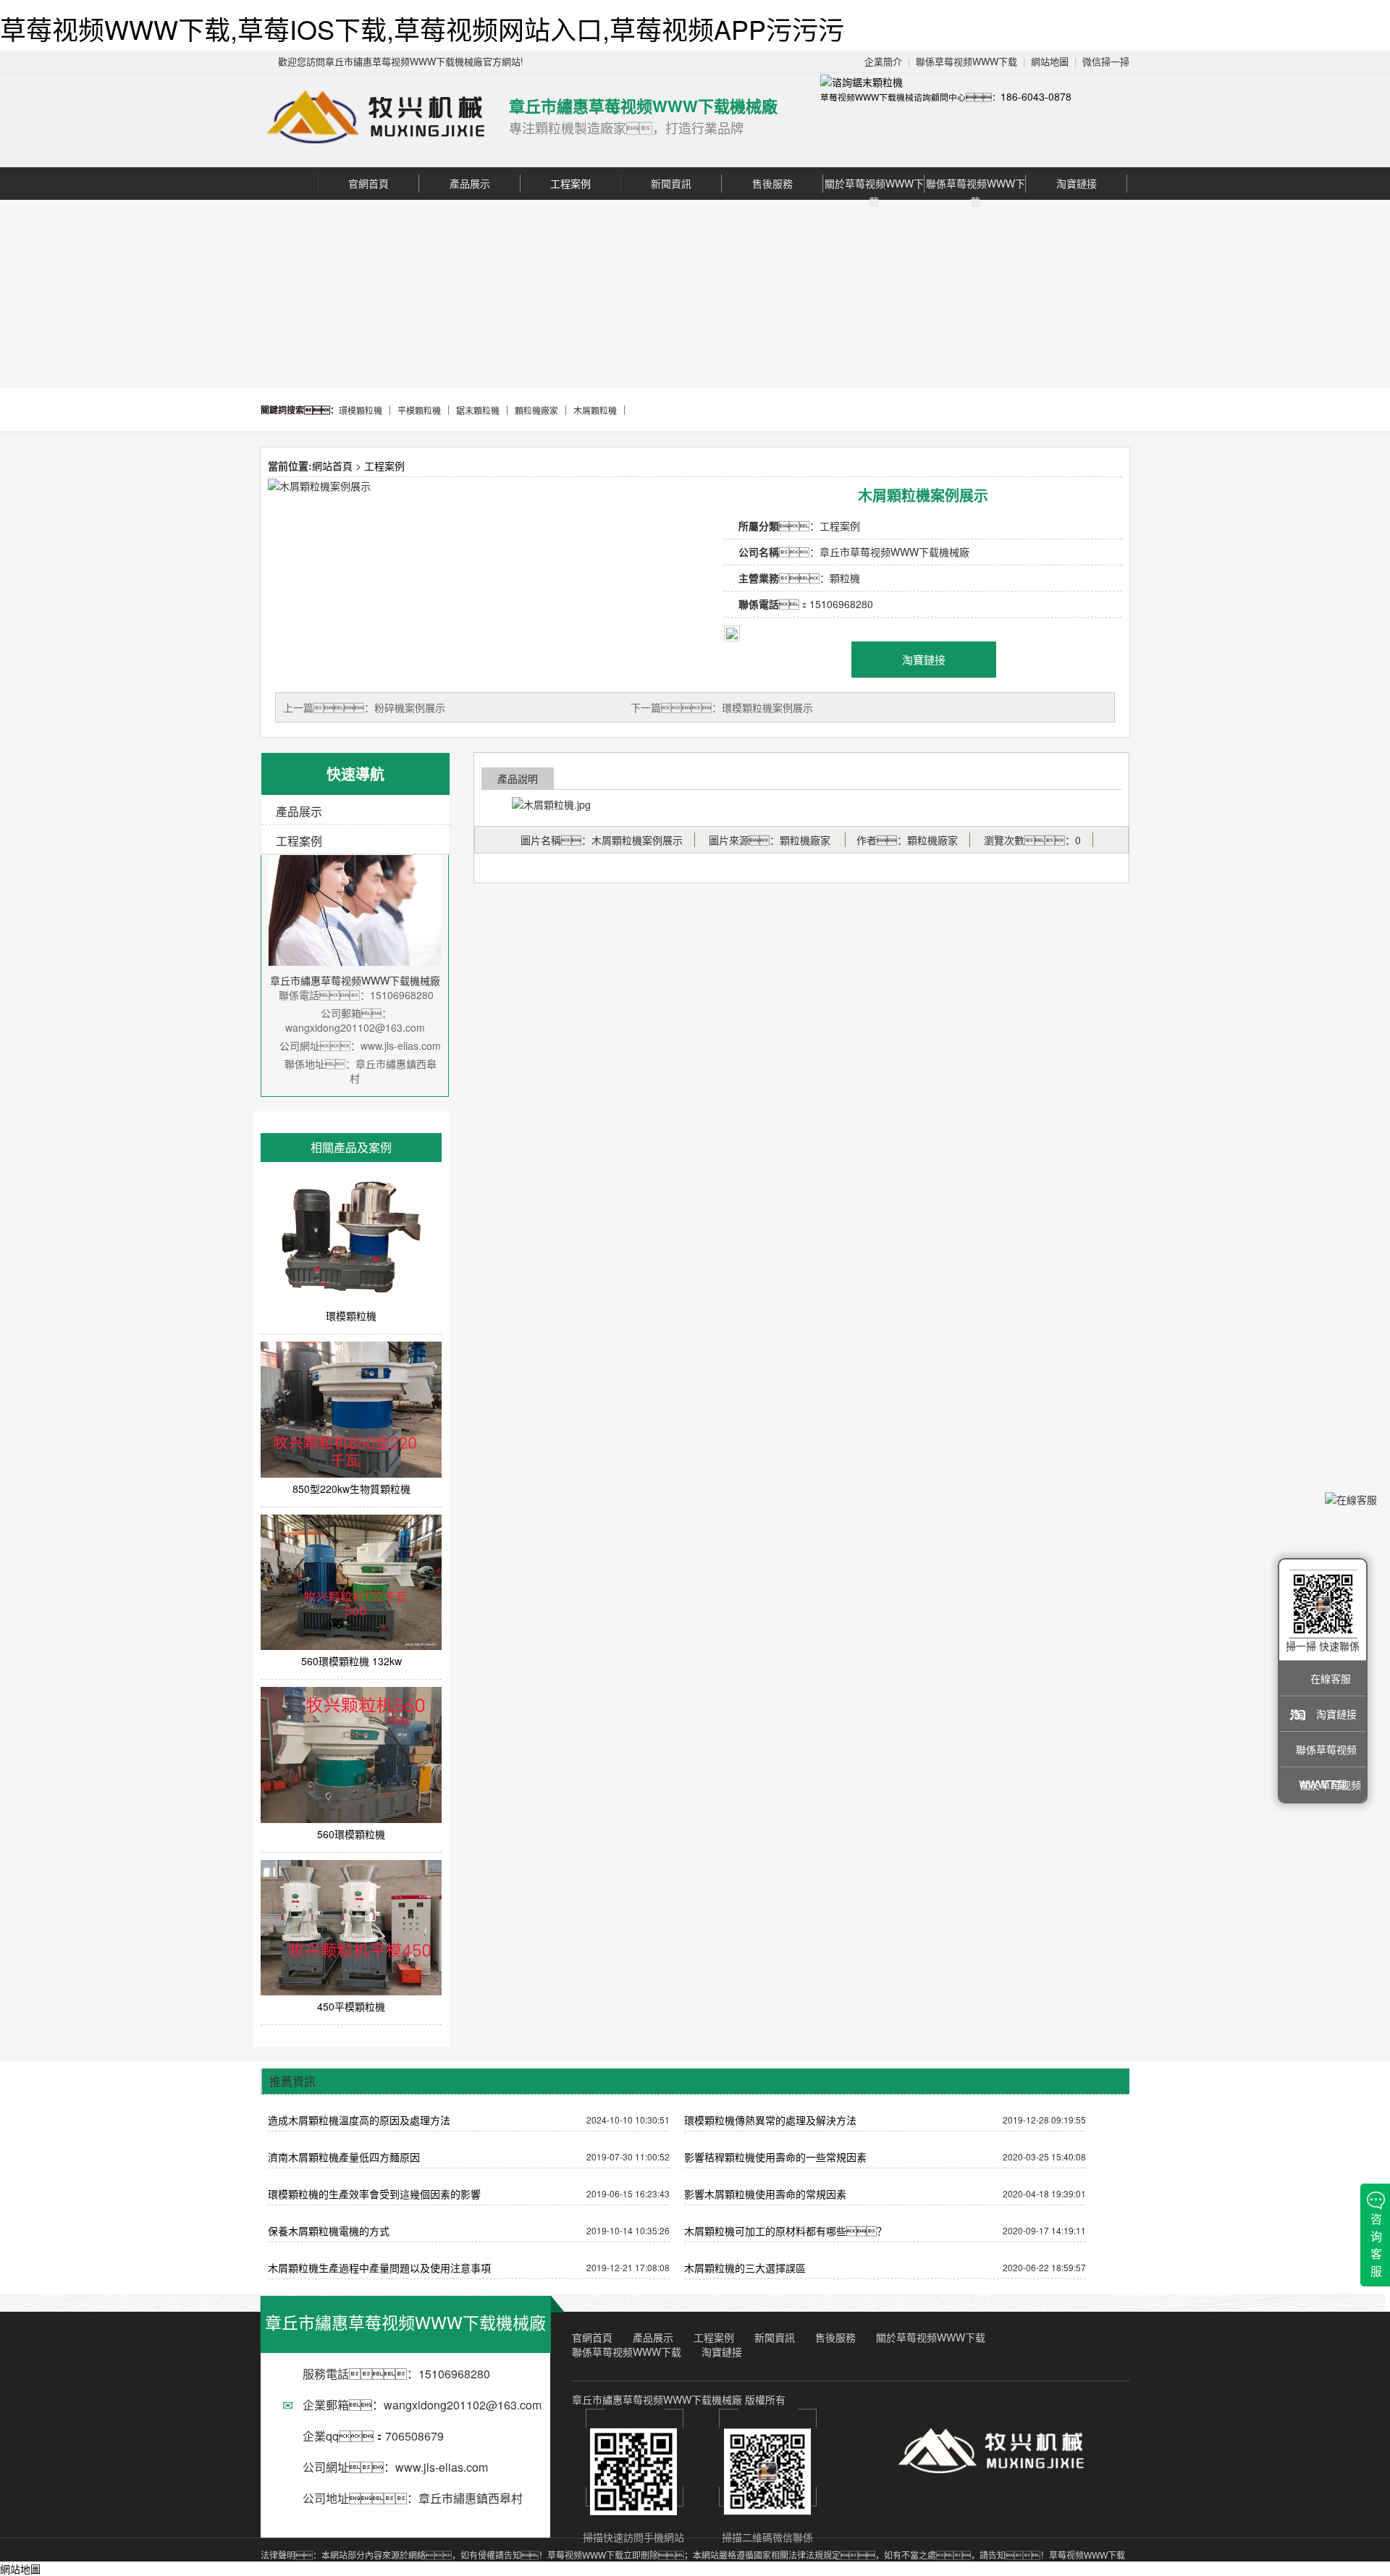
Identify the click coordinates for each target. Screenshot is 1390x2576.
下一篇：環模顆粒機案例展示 (722, 707)
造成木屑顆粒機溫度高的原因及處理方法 (359, 2120)
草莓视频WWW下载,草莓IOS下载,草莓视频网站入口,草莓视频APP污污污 (422, 29)
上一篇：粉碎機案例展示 (364, 707)
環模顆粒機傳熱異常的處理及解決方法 (770, 2120)
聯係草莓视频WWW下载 (966, 61)
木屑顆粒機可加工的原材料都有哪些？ (785, 2231)
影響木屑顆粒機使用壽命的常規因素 (765, 2194)
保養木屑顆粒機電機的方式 (329, 2231)
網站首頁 (332, 466)
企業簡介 (883, 61)
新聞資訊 (671, 183)
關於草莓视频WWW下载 (874, 184)
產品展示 (470, 183)
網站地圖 (1050, 61)
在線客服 (1331, 1678)
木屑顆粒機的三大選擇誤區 (745, 2268)
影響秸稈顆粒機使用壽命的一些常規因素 (775, 2157)
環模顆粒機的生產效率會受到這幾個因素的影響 (374, 2194)
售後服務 (772, 183)
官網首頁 (368, 183)
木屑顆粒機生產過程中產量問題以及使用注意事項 (379, 2268)
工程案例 (570, 183)
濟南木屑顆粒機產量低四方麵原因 (344, 2157)
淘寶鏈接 (1077, 183)
